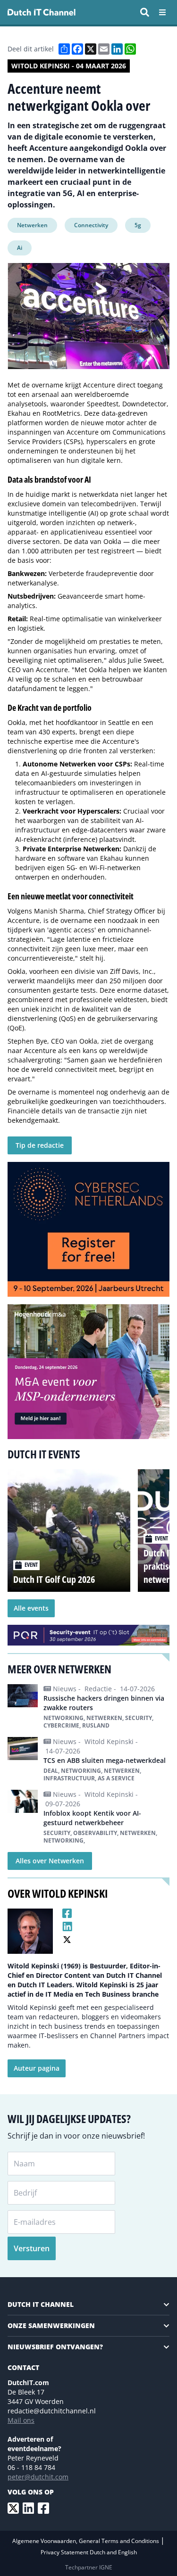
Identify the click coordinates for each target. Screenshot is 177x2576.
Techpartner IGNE (89, 2567)
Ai (20, 248)
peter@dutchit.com (38, 2477)
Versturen (32, 2248)
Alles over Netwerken (50, 1861)
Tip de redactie (40, 1145)
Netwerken (32, 225)
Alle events (31, 1608)
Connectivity (91, 225)
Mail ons (21, 2420)
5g (138, 225)
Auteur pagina (37, 2068)
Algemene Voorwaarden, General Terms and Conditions (86, 2541)
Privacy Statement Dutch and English (89, 2552)
